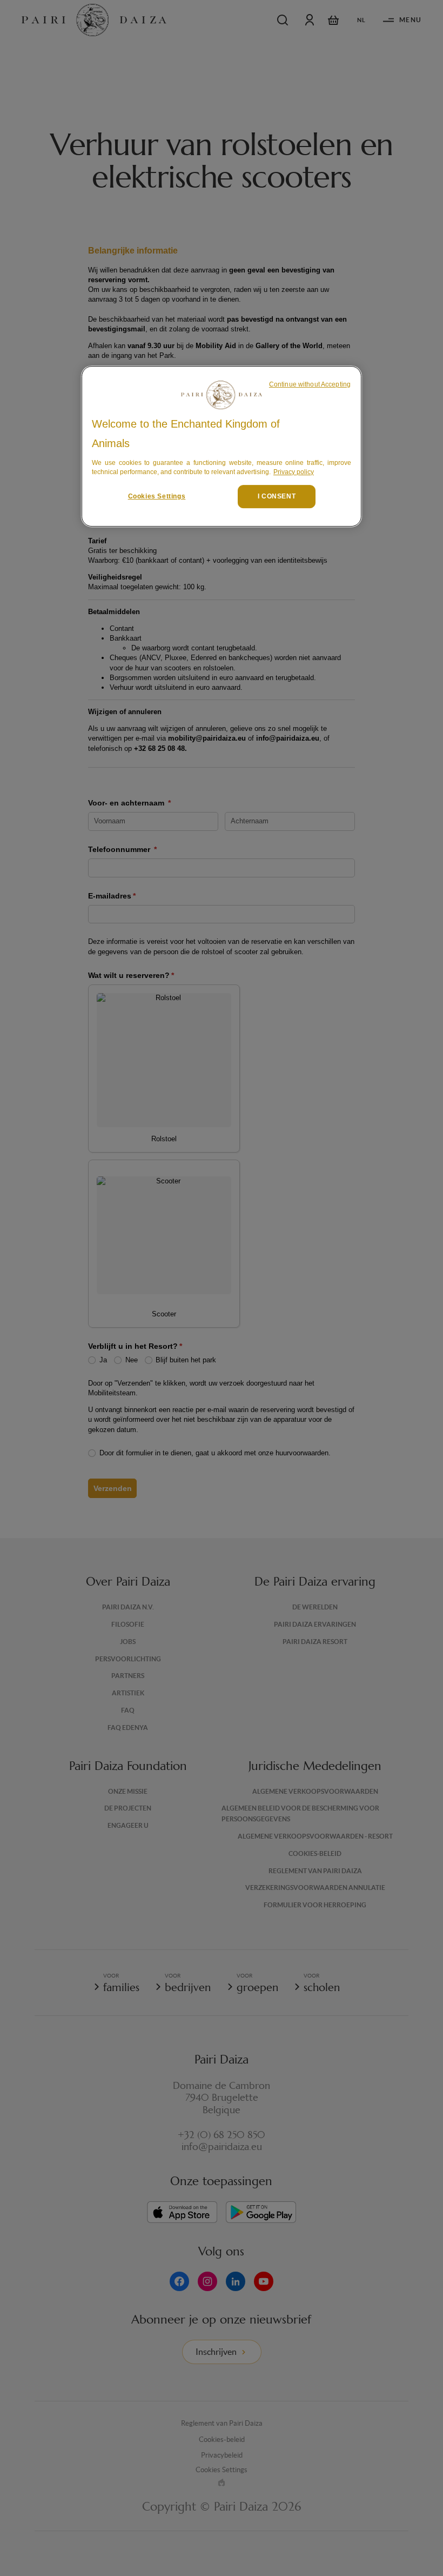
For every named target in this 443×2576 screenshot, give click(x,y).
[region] (222, 446)
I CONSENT (277, 496)
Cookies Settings (157, 496)
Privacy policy (294, 472)
